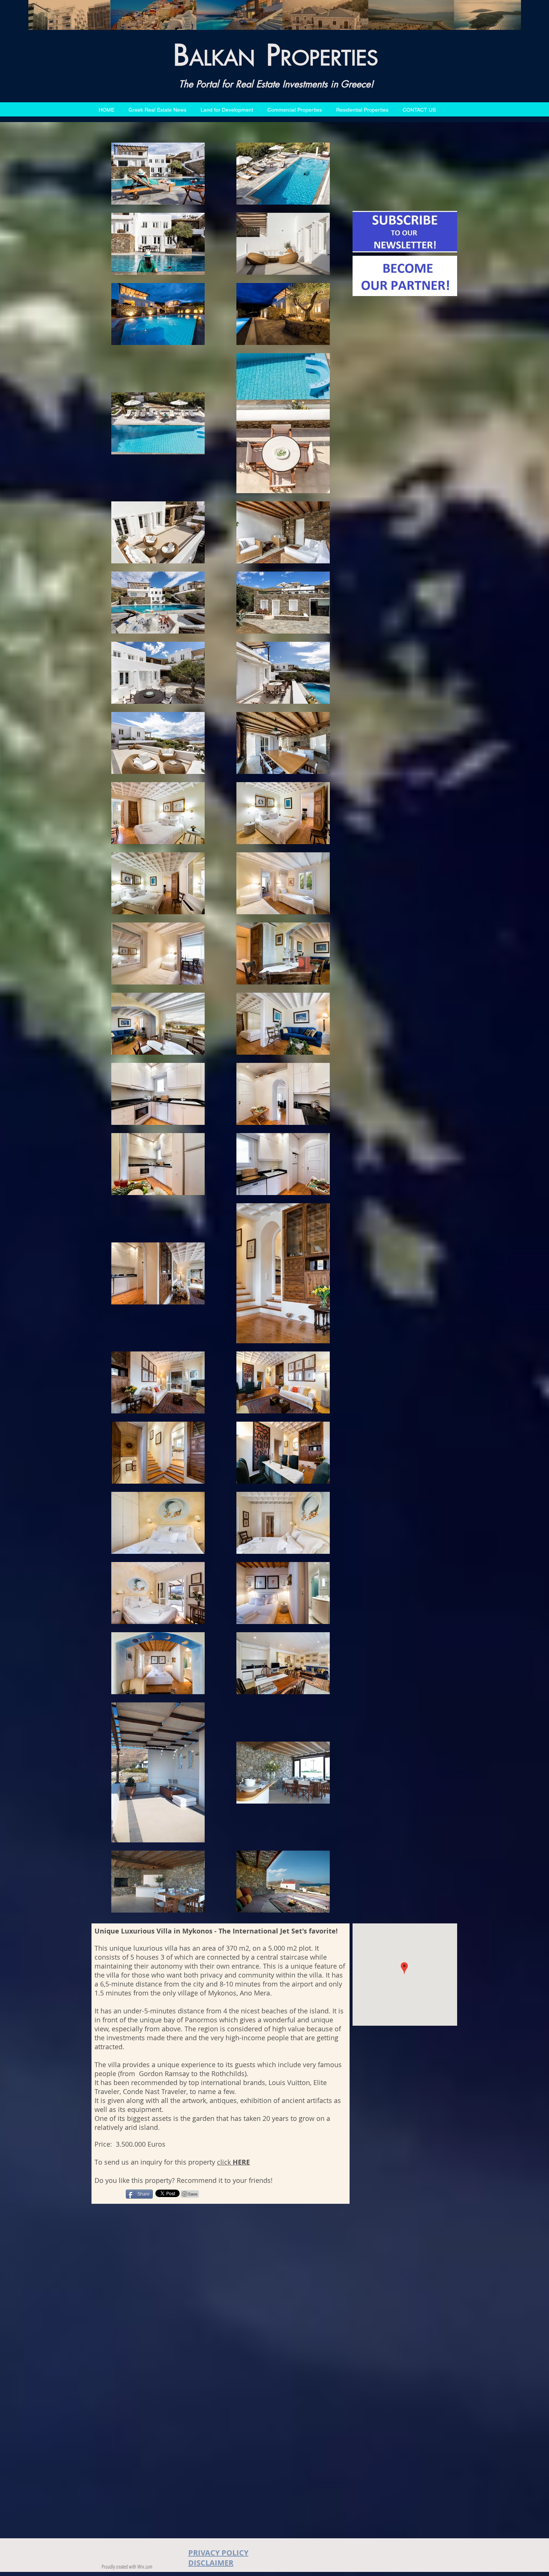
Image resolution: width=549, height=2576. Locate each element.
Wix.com (145, 2566)
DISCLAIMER (211, 2563)
